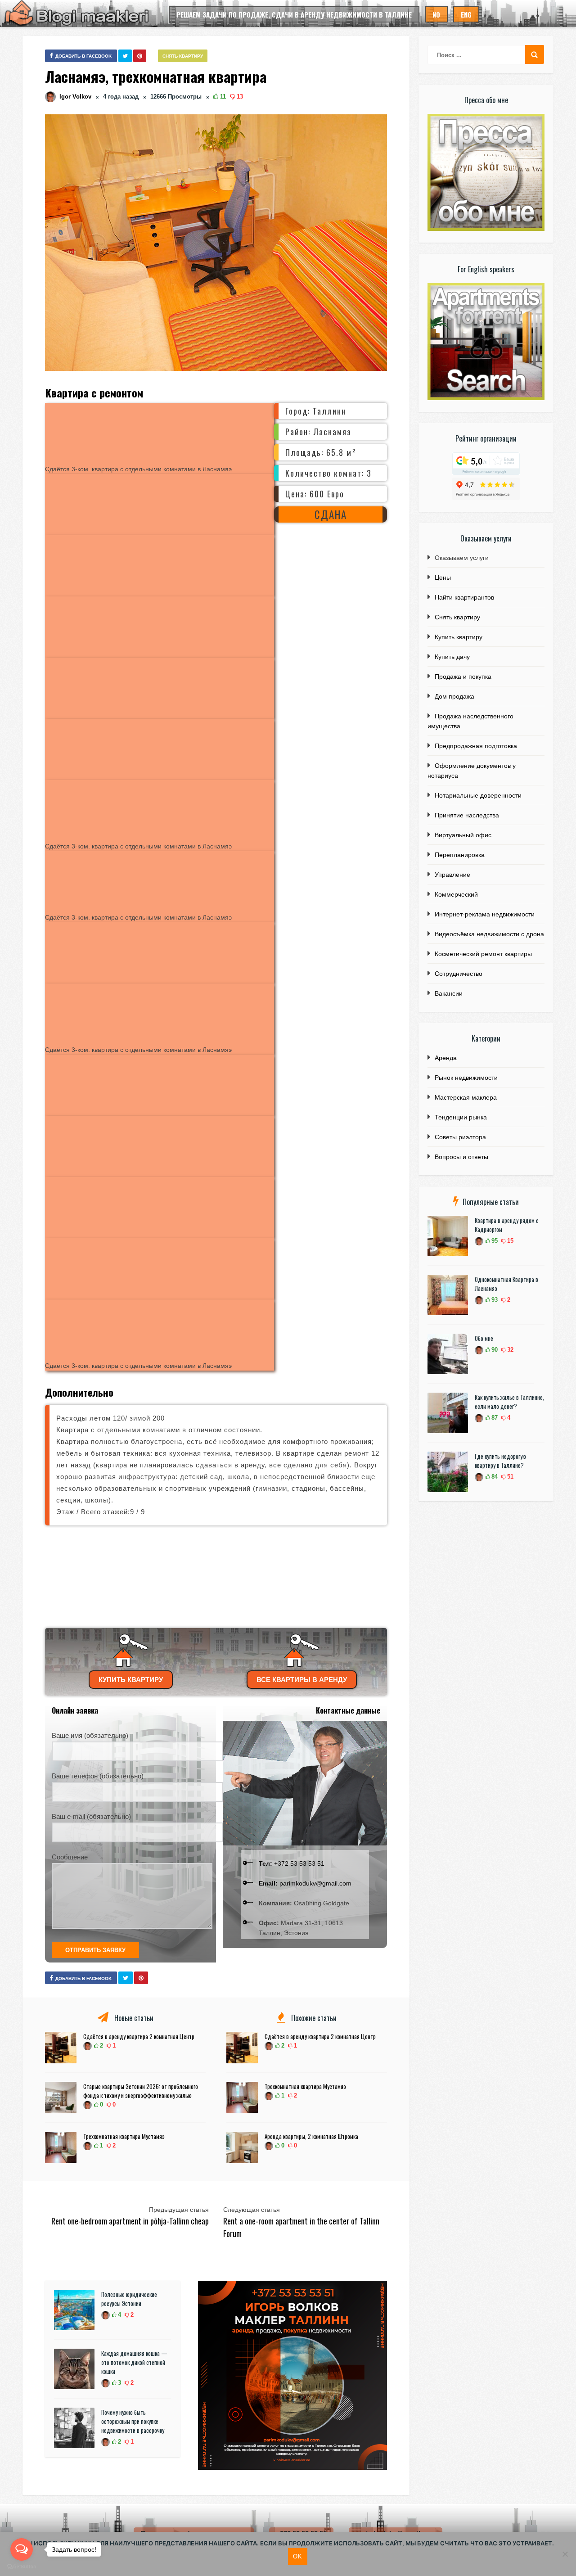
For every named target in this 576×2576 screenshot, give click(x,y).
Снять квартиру (183, 56)
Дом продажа (454, 696)
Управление (452, 875)
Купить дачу (452, 657)
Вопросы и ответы (461, 1157)
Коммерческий (456, 894)
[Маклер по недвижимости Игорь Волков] (292, 2468)
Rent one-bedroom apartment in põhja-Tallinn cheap (130, 2221)
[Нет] (565, 2554)
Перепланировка (460, 855)
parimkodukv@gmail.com (305, 1883)
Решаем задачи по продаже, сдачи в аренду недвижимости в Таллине (294, 14)
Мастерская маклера (466, 1097)
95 (494, 1241)
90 (494, 1350)
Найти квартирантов (464, 597)
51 (509, 1477)
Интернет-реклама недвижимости (485, 914)
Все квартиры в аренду (302, 1680)
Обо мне (484, 1338)
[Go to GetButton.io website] (22, 2567)
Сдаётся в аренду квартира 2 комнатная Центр (139, 2036)
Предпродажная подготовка (476, 746)
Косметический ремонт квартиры (483, 954)
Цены (443, 577)
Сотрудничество (459, 974)
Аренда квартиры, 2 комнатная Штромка (311, 2136)
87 (494, 1418)
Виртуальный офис (463, 835)
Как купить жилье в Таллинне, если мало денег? (509, 1402)
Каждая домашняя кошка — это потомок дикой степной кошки (134, 2362)
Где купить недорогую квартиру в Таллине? (500, 1461)
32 (509, 1350)
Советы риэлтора (460, 1137)
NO (436, 14)
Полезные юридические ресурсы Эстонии (129, 2299)
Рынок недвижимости (466, 1078)
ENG (466, 14)
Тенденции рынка (461, 1117)
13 (239, 97)
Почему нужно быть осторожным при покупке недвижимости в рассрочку (133, 2421)
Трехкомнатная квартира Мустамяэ (124, 2136)
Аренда (446, 1058)
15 (509, 1241)
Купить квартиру (131, 1680)
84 (494, 1477)
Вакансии (449, 993)
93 (494, 1300)
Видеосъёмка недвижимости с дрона (489, 934)
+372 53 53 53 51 (292, 1863)
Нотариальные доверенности (478, 795)
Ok (298, 2556)
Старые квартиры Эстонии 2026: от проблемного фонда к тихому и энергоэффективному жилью (141, 2091)
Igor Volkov (75, 97)
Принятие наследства (467, 815)
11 (222, 97)
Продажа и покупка (463, 677)
